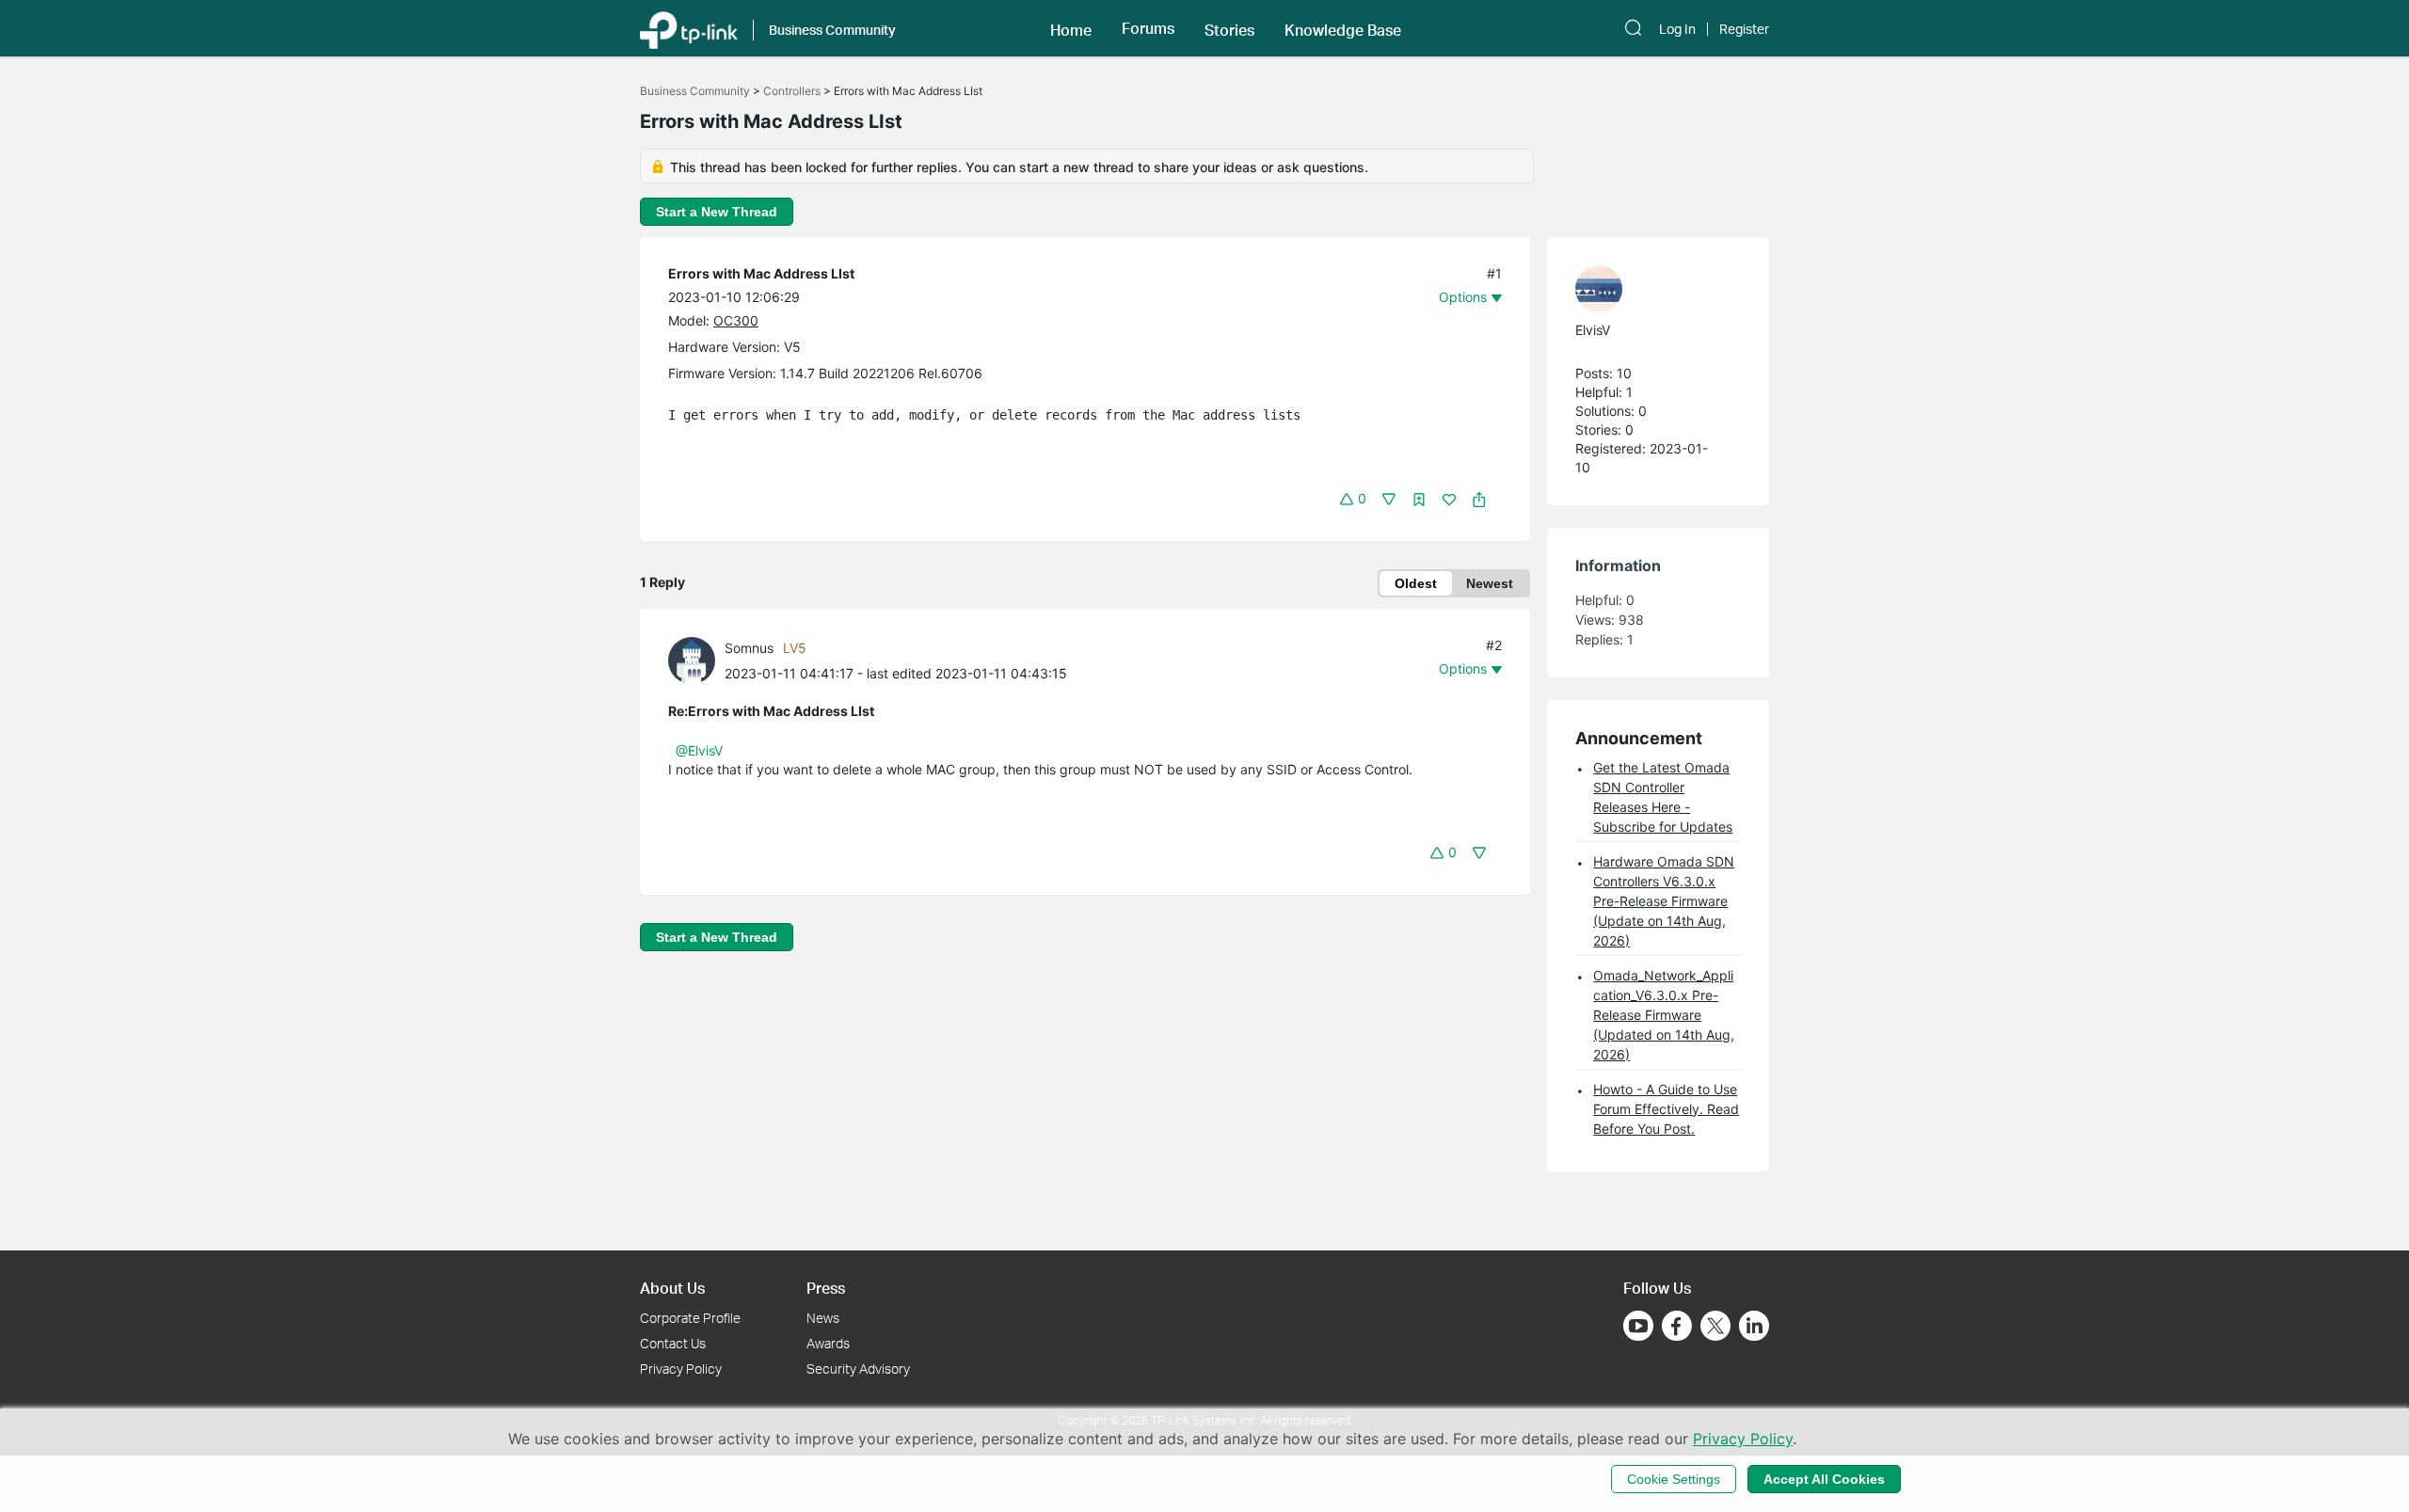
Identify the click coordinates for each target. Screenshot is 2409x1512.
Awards (828, 1343)
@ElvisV (699, 750)
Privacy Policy (681, 1369)
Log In (1677, 29)
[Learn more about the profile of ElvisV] (1649, 289)
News (823, 1318)
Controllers (792, 91)
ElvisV (1593, 330)
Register (1744, 29)
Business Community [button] (832, 30)
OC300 (736, 320)
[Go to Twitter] (1715, 1328)
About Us (672, 1288)
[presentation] (692, 661)
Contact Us (673, 1343)
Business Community (695, 91)
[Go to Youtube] (1638, 1326)
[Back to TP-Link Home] (689, 28)
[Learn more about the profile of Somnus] (696, 659)
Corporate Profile (690, 1318)
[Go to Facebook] (1677, 1326)
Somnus (749, 648)
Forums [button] (1148, 28)
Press (826, 1288)
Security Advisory (858, 1369)
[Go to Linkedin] (1754, 1326)
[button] (1071, 28)
